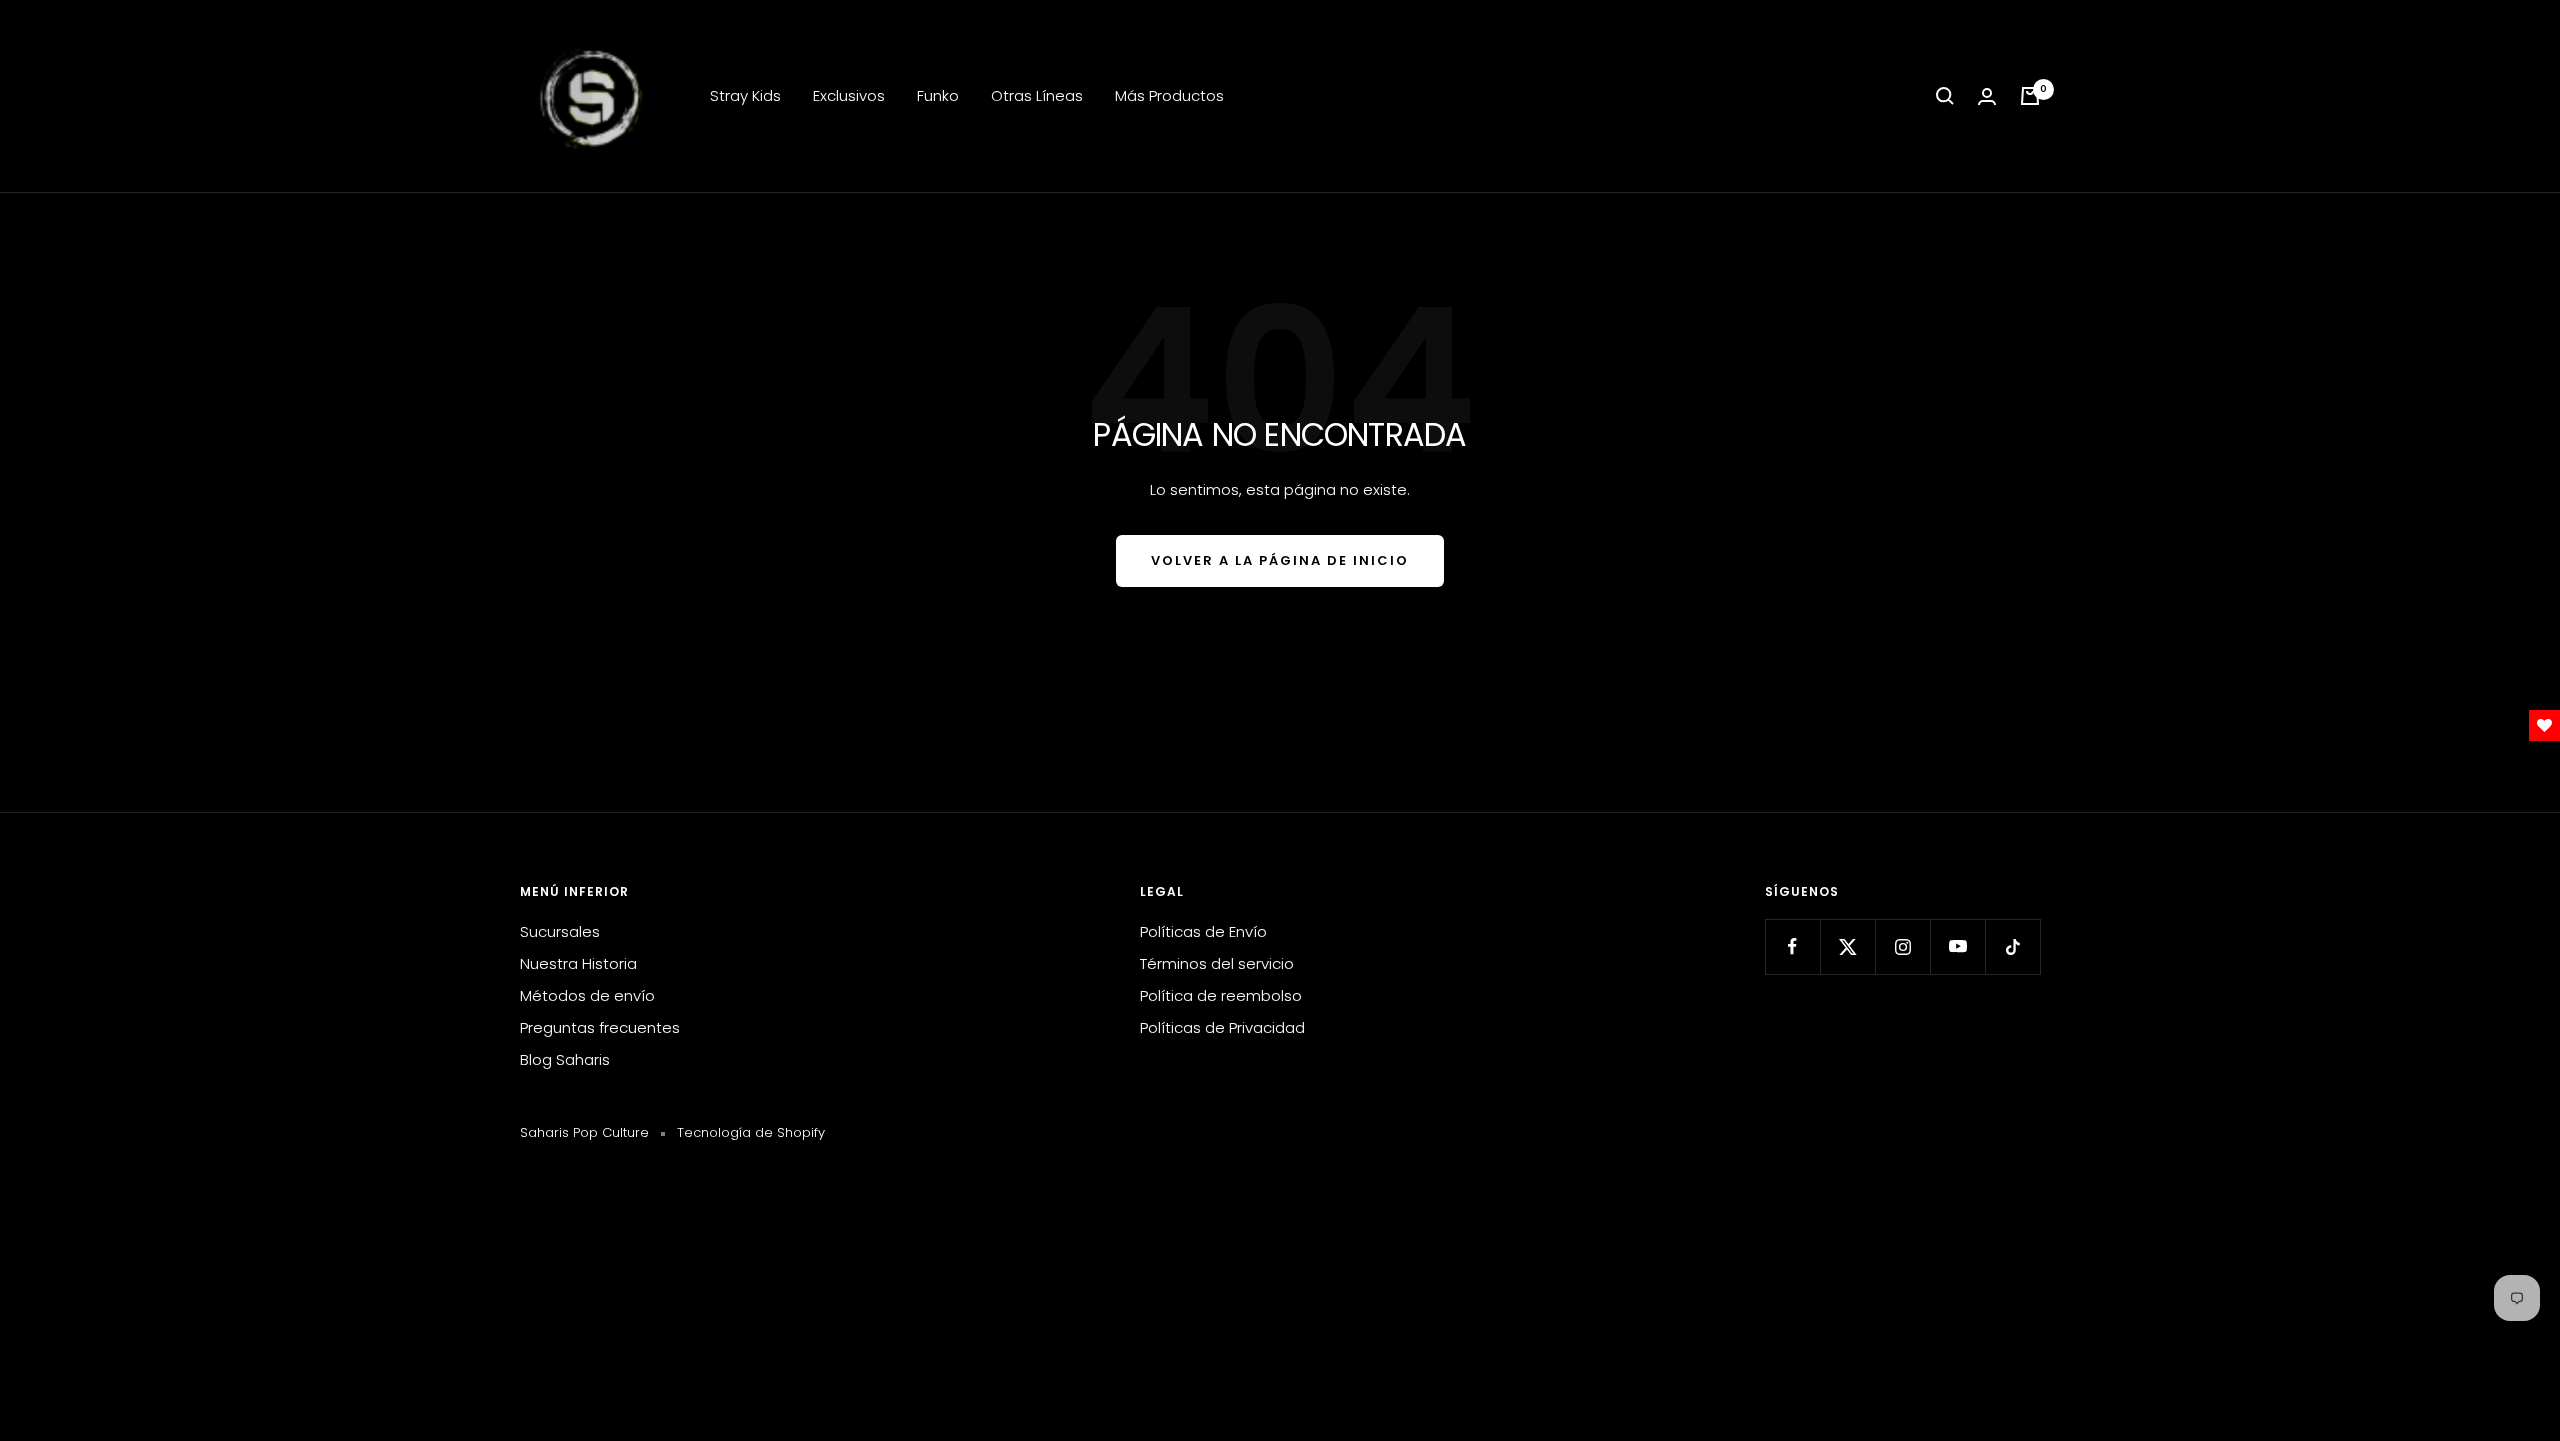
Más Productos (1169, 95)
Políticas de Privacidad (1222, 1027)
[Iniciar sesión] (1987, 96)
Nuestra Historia (578, 963)
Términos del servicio (1217, 963)
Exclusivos (849, 95)
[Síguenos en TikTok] (2012, 946)
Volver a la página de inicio (1280, 560)
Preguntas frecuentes (600, 1027)
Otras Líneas (1037, 95)
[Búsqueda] (1945, 96)
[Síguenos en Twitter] (1847, 946)
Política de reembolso (1221, 995)
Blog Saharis (565, 1059)
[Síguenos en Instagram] (1902, 946)
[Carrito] (2030, 96)
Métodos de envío (587, 995)
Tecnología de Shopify (751, 1132)
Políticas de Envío (1203, 931)
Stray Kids (745, 95)
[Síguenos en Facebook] (1792, 946)
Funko (938, 95)
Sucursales (560, 931)
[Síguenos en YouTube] (1957, 946)
